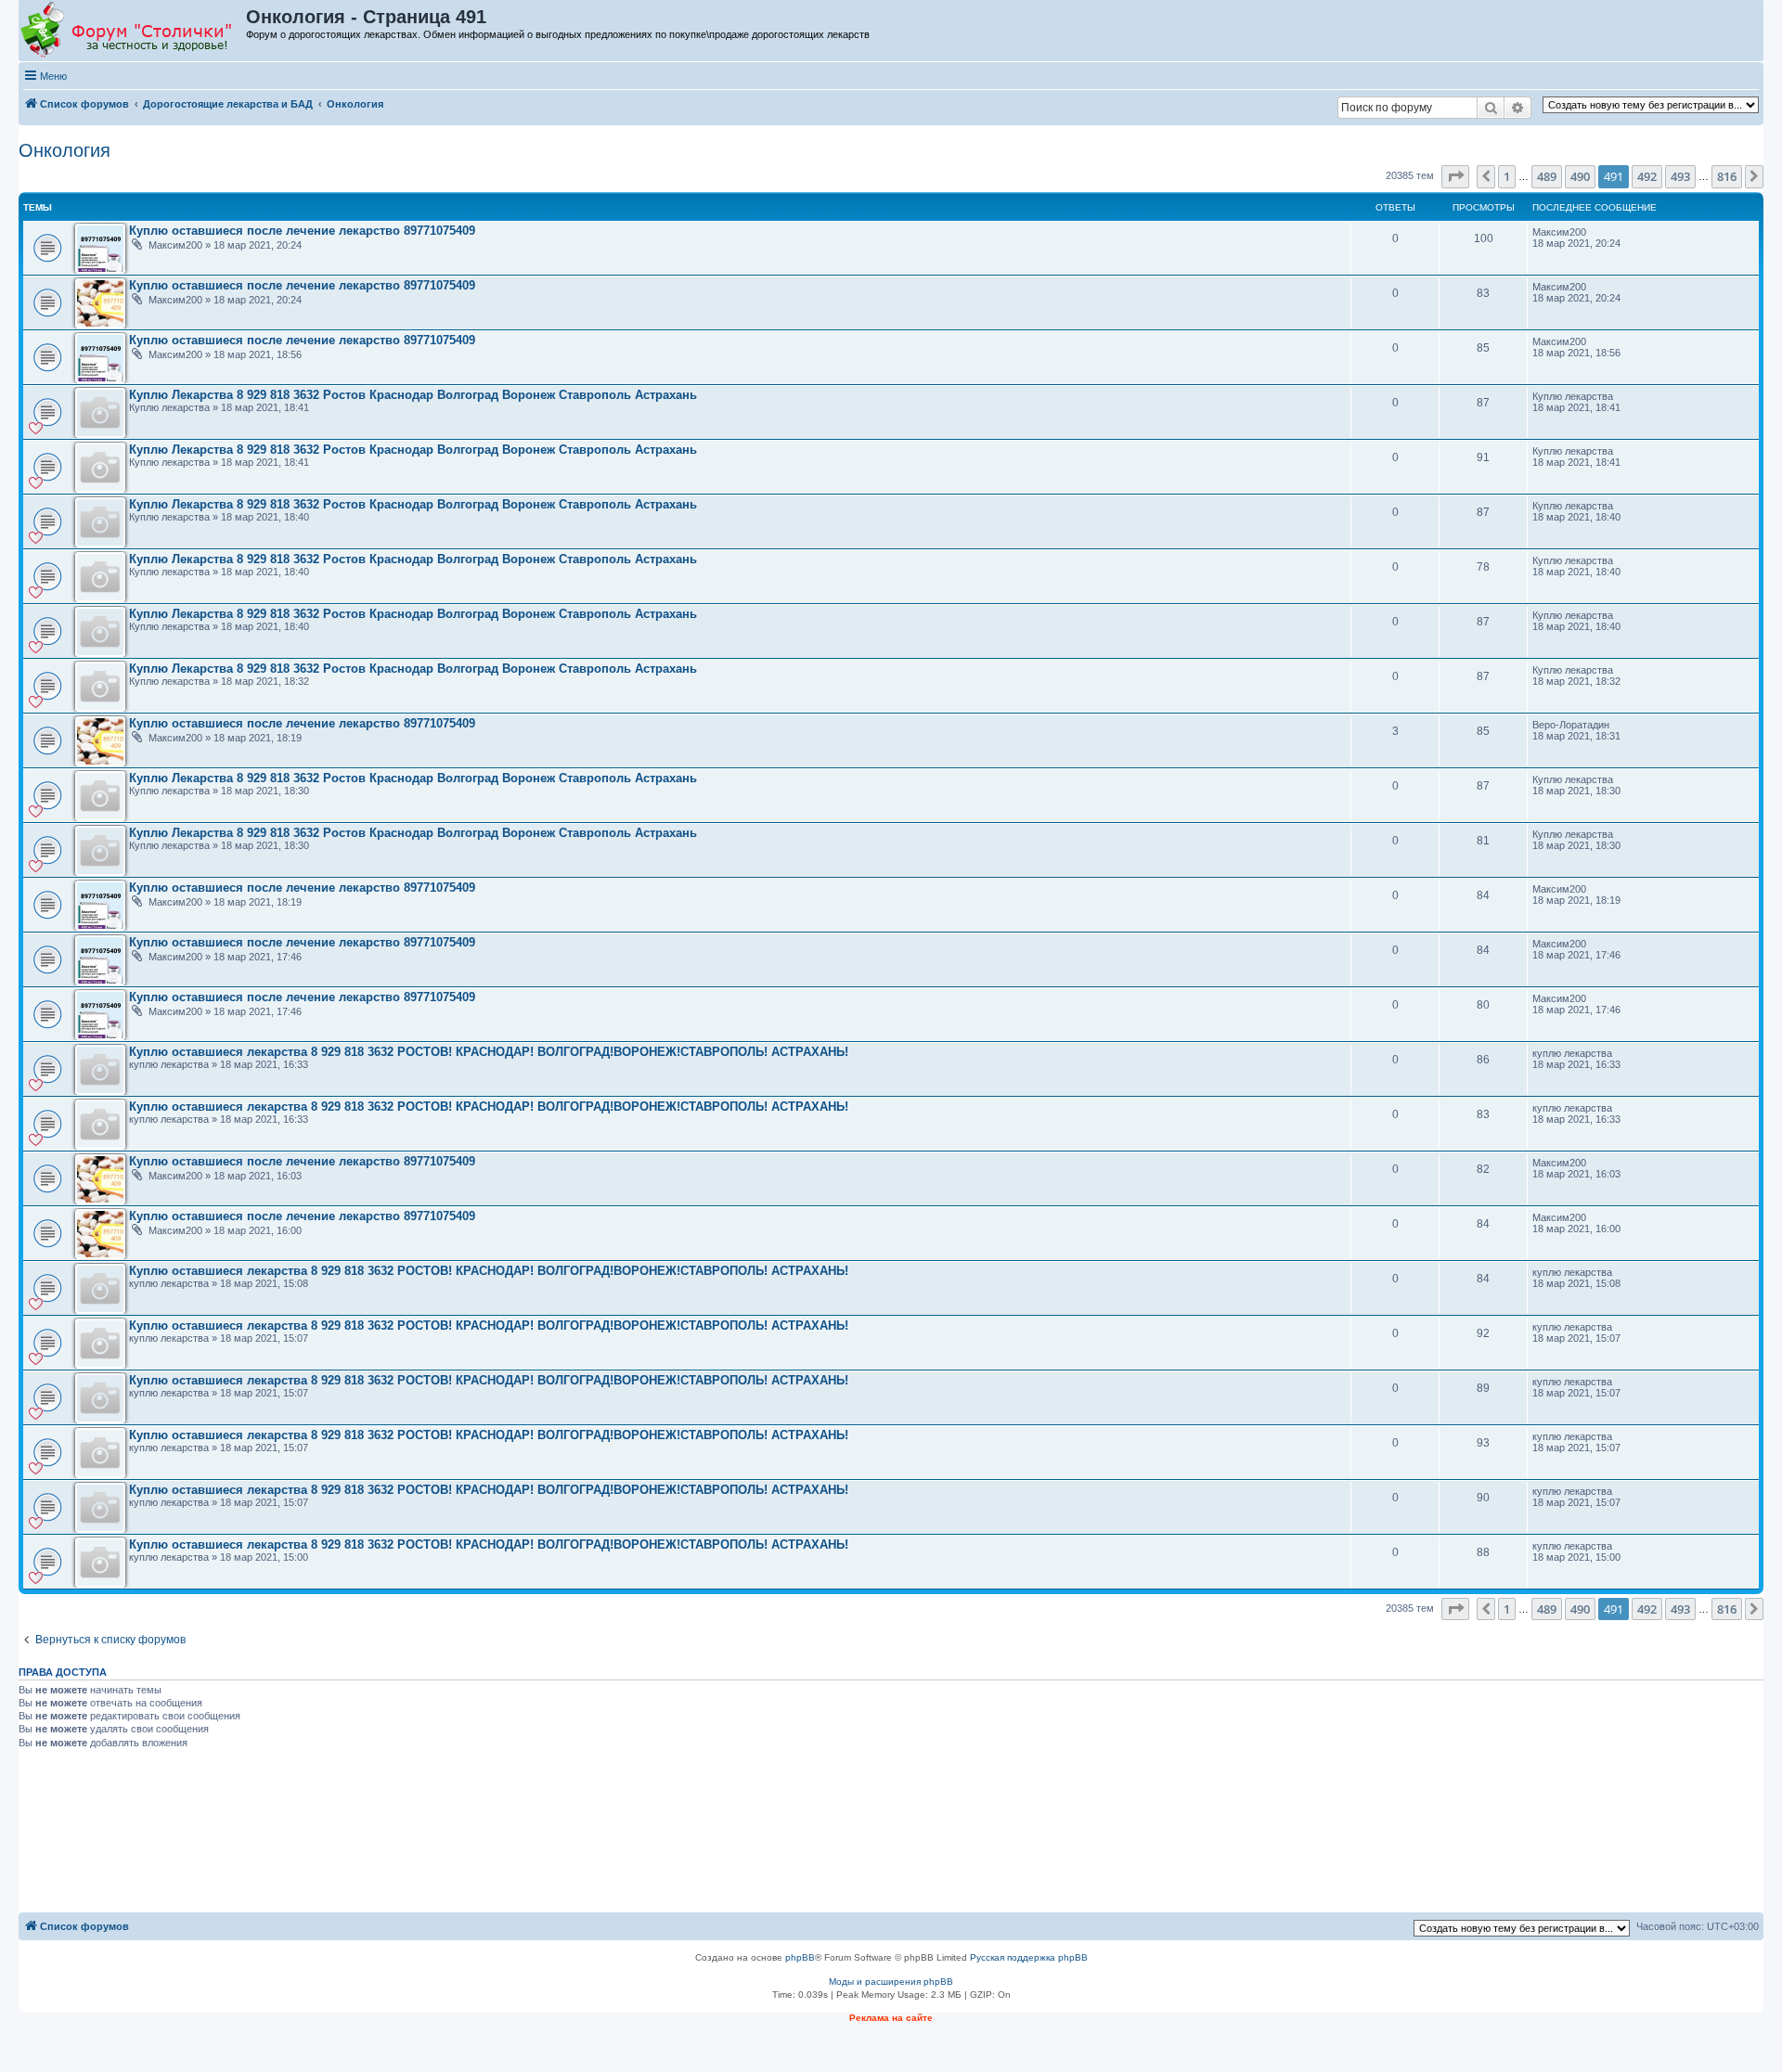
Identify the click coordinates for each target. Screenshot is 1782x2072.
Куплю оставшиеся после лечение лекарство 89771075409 (302, 231)
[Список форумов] (133, 31)
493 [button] (1680, 176)
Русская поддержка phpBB (1029, 1957)
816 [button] (1727, 176)
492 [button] (1647, 176)
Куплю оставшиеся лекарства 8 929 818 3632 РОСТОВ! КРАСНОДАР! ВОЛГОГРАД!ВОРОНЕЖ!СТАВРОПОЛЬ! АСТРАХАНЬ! (489, 1052)
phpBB (800, 1957)
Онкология (65, 150)
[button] (1455, 176)
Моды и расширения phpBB (891, 1982)
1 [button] (1507, 176)
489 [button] (1547, 176)
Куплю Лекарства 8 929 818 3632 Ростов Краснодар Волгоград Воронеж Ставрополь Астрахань (413, 395)
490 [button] (1580, 176)
